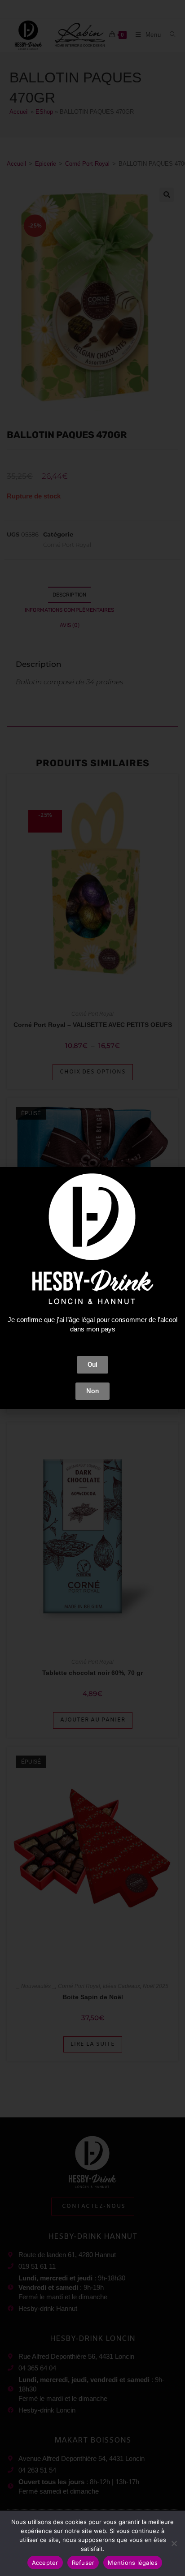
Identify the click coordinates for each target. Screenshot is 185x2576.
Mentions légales (133, 2563)
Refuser (83, 2563)
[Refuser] (174, 2543)
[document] (92, 1288)
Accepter (45, 2563)
